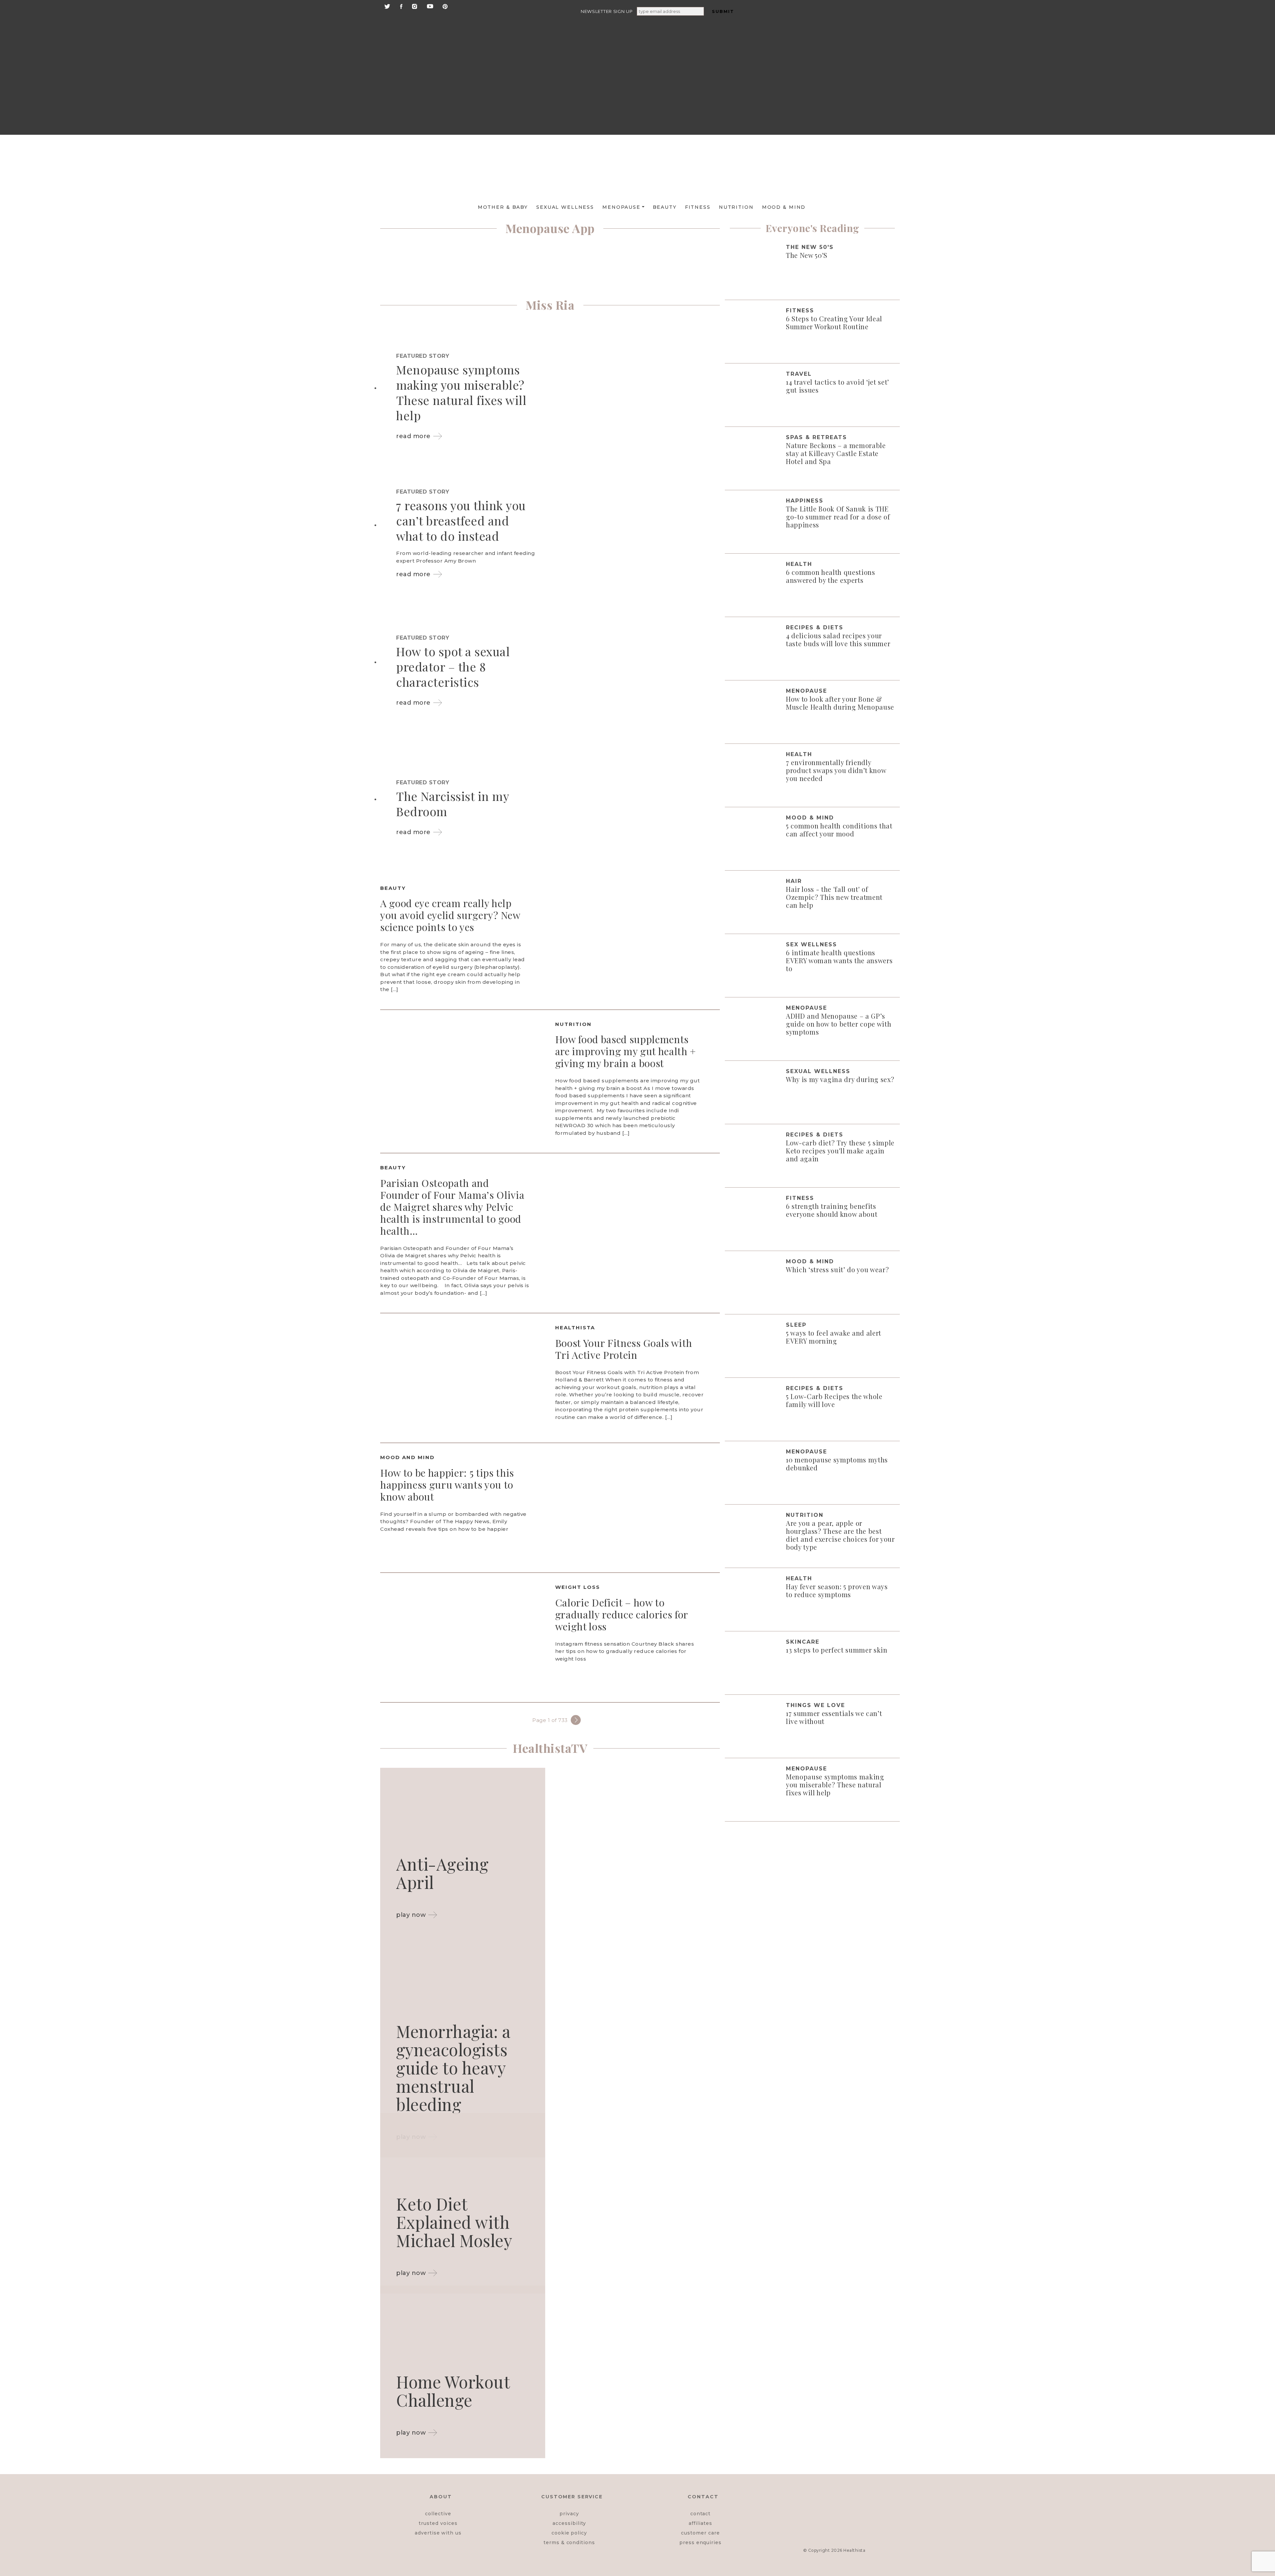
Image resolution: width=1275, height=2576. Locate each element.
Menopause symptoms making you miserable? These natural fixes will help (461, 392)
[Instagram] (415, 6)
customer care (700, 2533)
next (576, 1720)
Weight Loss (578, 1587)
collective (438, 2514)
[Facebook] (401, 6)
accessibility (569, 2523)
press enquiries (700, 2542)
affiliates (700, 2523)
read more (413, 436)
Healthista (575, 1327)
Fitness (698, 207)
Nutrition (736, 207)
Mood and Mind (407, 1457)
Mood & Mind (784, 207)
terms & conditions (569, 2542)
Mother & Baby (503, 207)
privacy (569, 2514)
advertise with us (438, 2533)
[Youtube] (430, 6)
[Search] (840, 27)
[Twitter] (387, 6)
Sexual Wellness (565, 207)
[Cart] (841, 107)
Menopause (621, 207)
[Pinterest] (445, 6)
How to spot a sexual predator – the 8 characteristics (453, 666)
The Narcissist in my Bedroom (452, 804)
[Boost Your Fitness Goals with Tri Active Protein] (463, 1378)
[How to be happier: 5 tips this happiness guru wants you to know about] (638, 1507)
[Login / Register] (841, 56)
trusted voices (438, 2523)
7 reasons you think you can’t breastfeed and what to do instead (461, 520)
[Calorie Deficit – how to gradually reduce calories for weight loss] (463, 1637)
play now (411, 1915)
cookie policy (569, 2533)
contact (701, 2514)
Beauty (665, 207)
